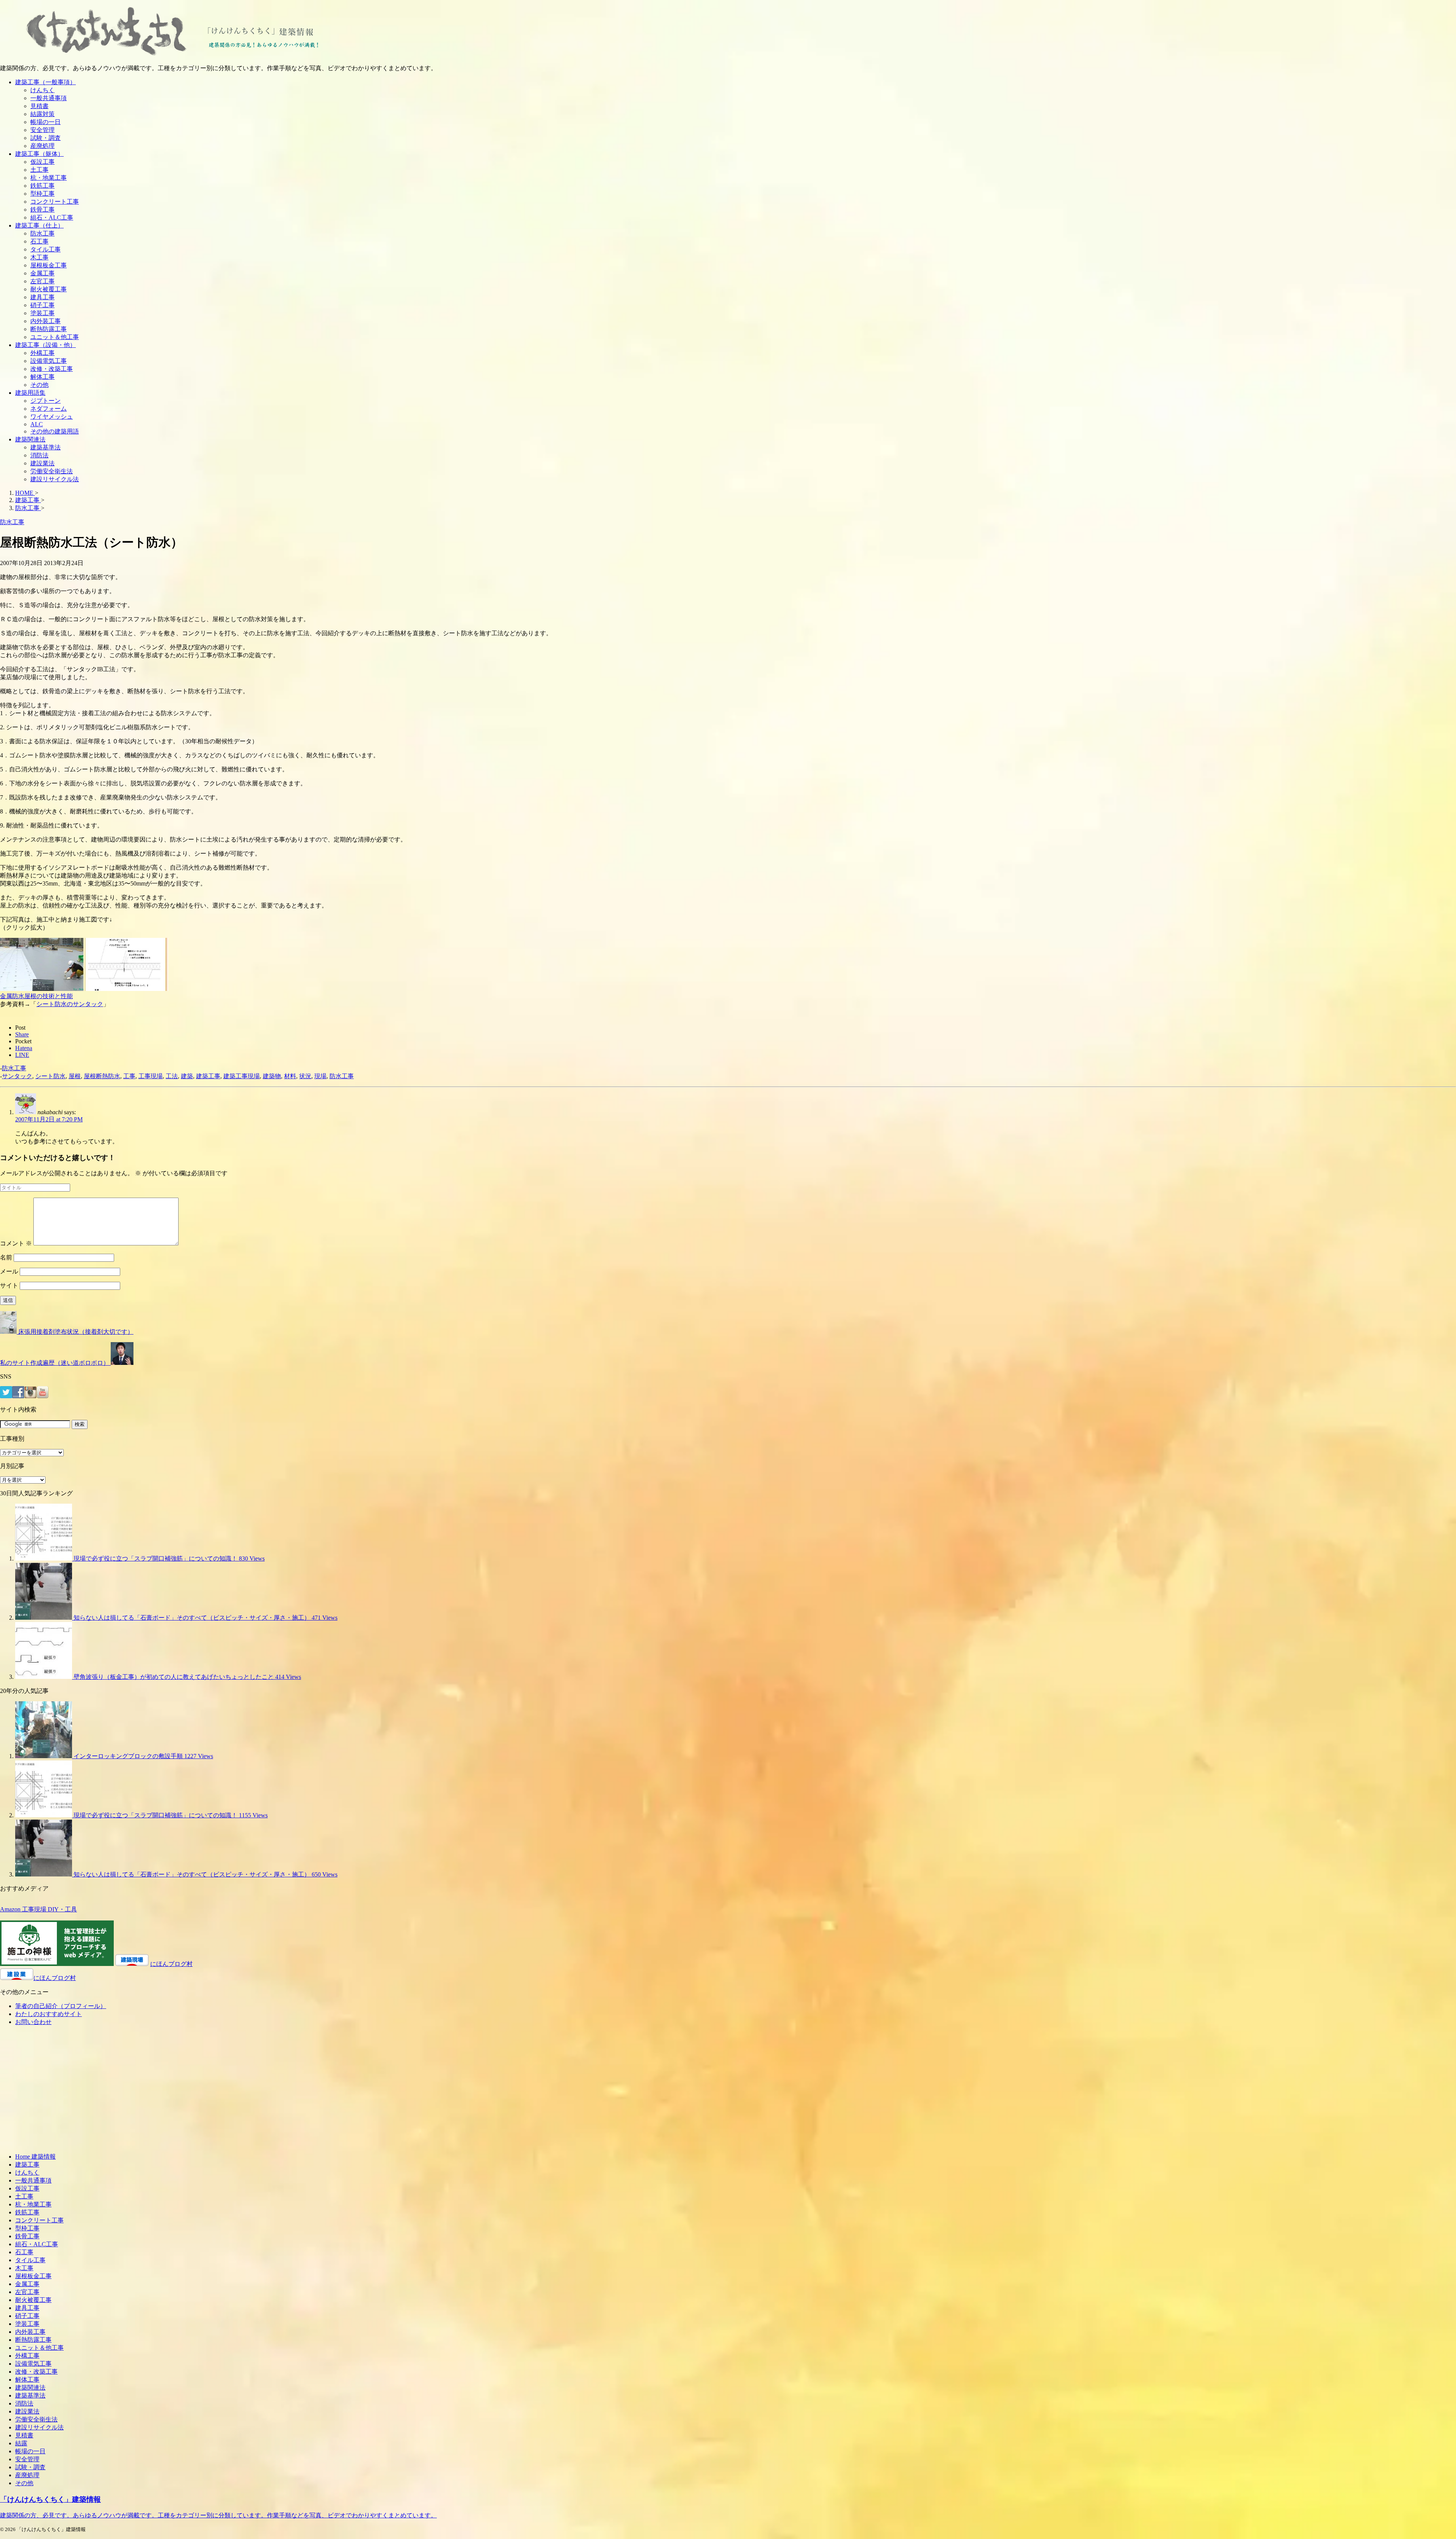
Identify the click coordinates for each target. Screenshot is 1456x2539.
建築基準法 (45, 447)
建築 (187, 1076)
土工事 (39, 170)
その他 (39, 385)
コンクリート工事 (55, 202)
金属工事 (42, 273)
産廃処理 (42, 146)
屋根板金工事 (49, 265)
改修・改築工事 (52, 369)
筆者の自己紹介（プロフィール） (61, 2006)
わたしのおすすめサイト (49, 2014)
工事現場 (151, 1076)
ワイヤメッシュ (52, 417)
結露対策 (42, 114)
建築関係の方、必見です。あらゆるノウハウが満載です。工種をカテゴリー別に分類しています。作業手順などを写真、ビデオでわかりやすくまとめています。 (218, 2515)
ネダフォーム (49, 409)
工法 (172, 1076)
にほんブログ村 (171, 1964)
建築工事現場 (242, 1076)
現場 (320, 1076)
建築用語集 (30, 393)
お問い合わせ (33, 2022)
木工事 (39, 257)
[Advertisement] (64, 2092)
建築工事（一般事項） (45, 82)
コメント (16, 1243)
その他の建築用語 (55, 431)
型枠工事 (42, 194)
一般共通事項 (49, 98)
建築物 (272, 1076)
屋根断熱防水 (102, 1076)
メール (9, 1271)
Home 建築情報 (35, 2157)
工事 (129, 1076)
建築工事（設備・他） (45, 345)
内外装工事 (45, 321)
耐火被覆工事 (49, 289)
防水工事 (42, 233)
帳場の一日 (45, 122)
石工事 (39, 241)
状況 (305, 1076)
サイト (9, 1285)
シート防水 (50, 1076)
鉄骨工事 (42, 210)
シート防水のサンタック (70, 1004)
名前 (6, 1257)
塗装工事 (42, 313)
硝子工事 (42, 305)
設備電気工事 (49, 361)
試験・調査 (45, 138)
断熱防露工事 (49, 329)
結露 (21, 2443)
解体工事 (42, 377)
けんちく (42, 90)
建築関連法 (30, 439)
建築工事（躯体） (39, 154)
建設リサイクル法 (55, 479)
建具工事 (42, 297)
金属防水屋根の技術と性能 (36, 996)
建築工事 (208, 1076)
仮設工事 (42, 162)
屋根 (75, 1076)
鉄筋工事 (42, 186)
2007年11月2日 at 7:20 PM (49, 1119)
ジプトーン (45, 401)
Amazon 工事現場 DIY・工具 (38, 1909)
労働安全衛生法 (52, 471)
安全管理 (42, 130)
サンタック (17, 1076)
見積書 (39, 106)
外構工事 (42, 353)
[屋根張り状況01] (42, 989)
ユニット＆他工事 (55, 337)
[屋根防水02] (127, 989)
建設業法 (42, 463)
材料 (290, 1076)
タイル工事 (45, 249)
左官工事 (42, 281)
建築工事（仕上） (39, 225)
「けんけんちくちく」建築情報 (50, 2499)
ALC (37, 424)
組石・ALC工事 (52, 217)
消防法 (39, 455)
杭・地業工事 (49, 178)
